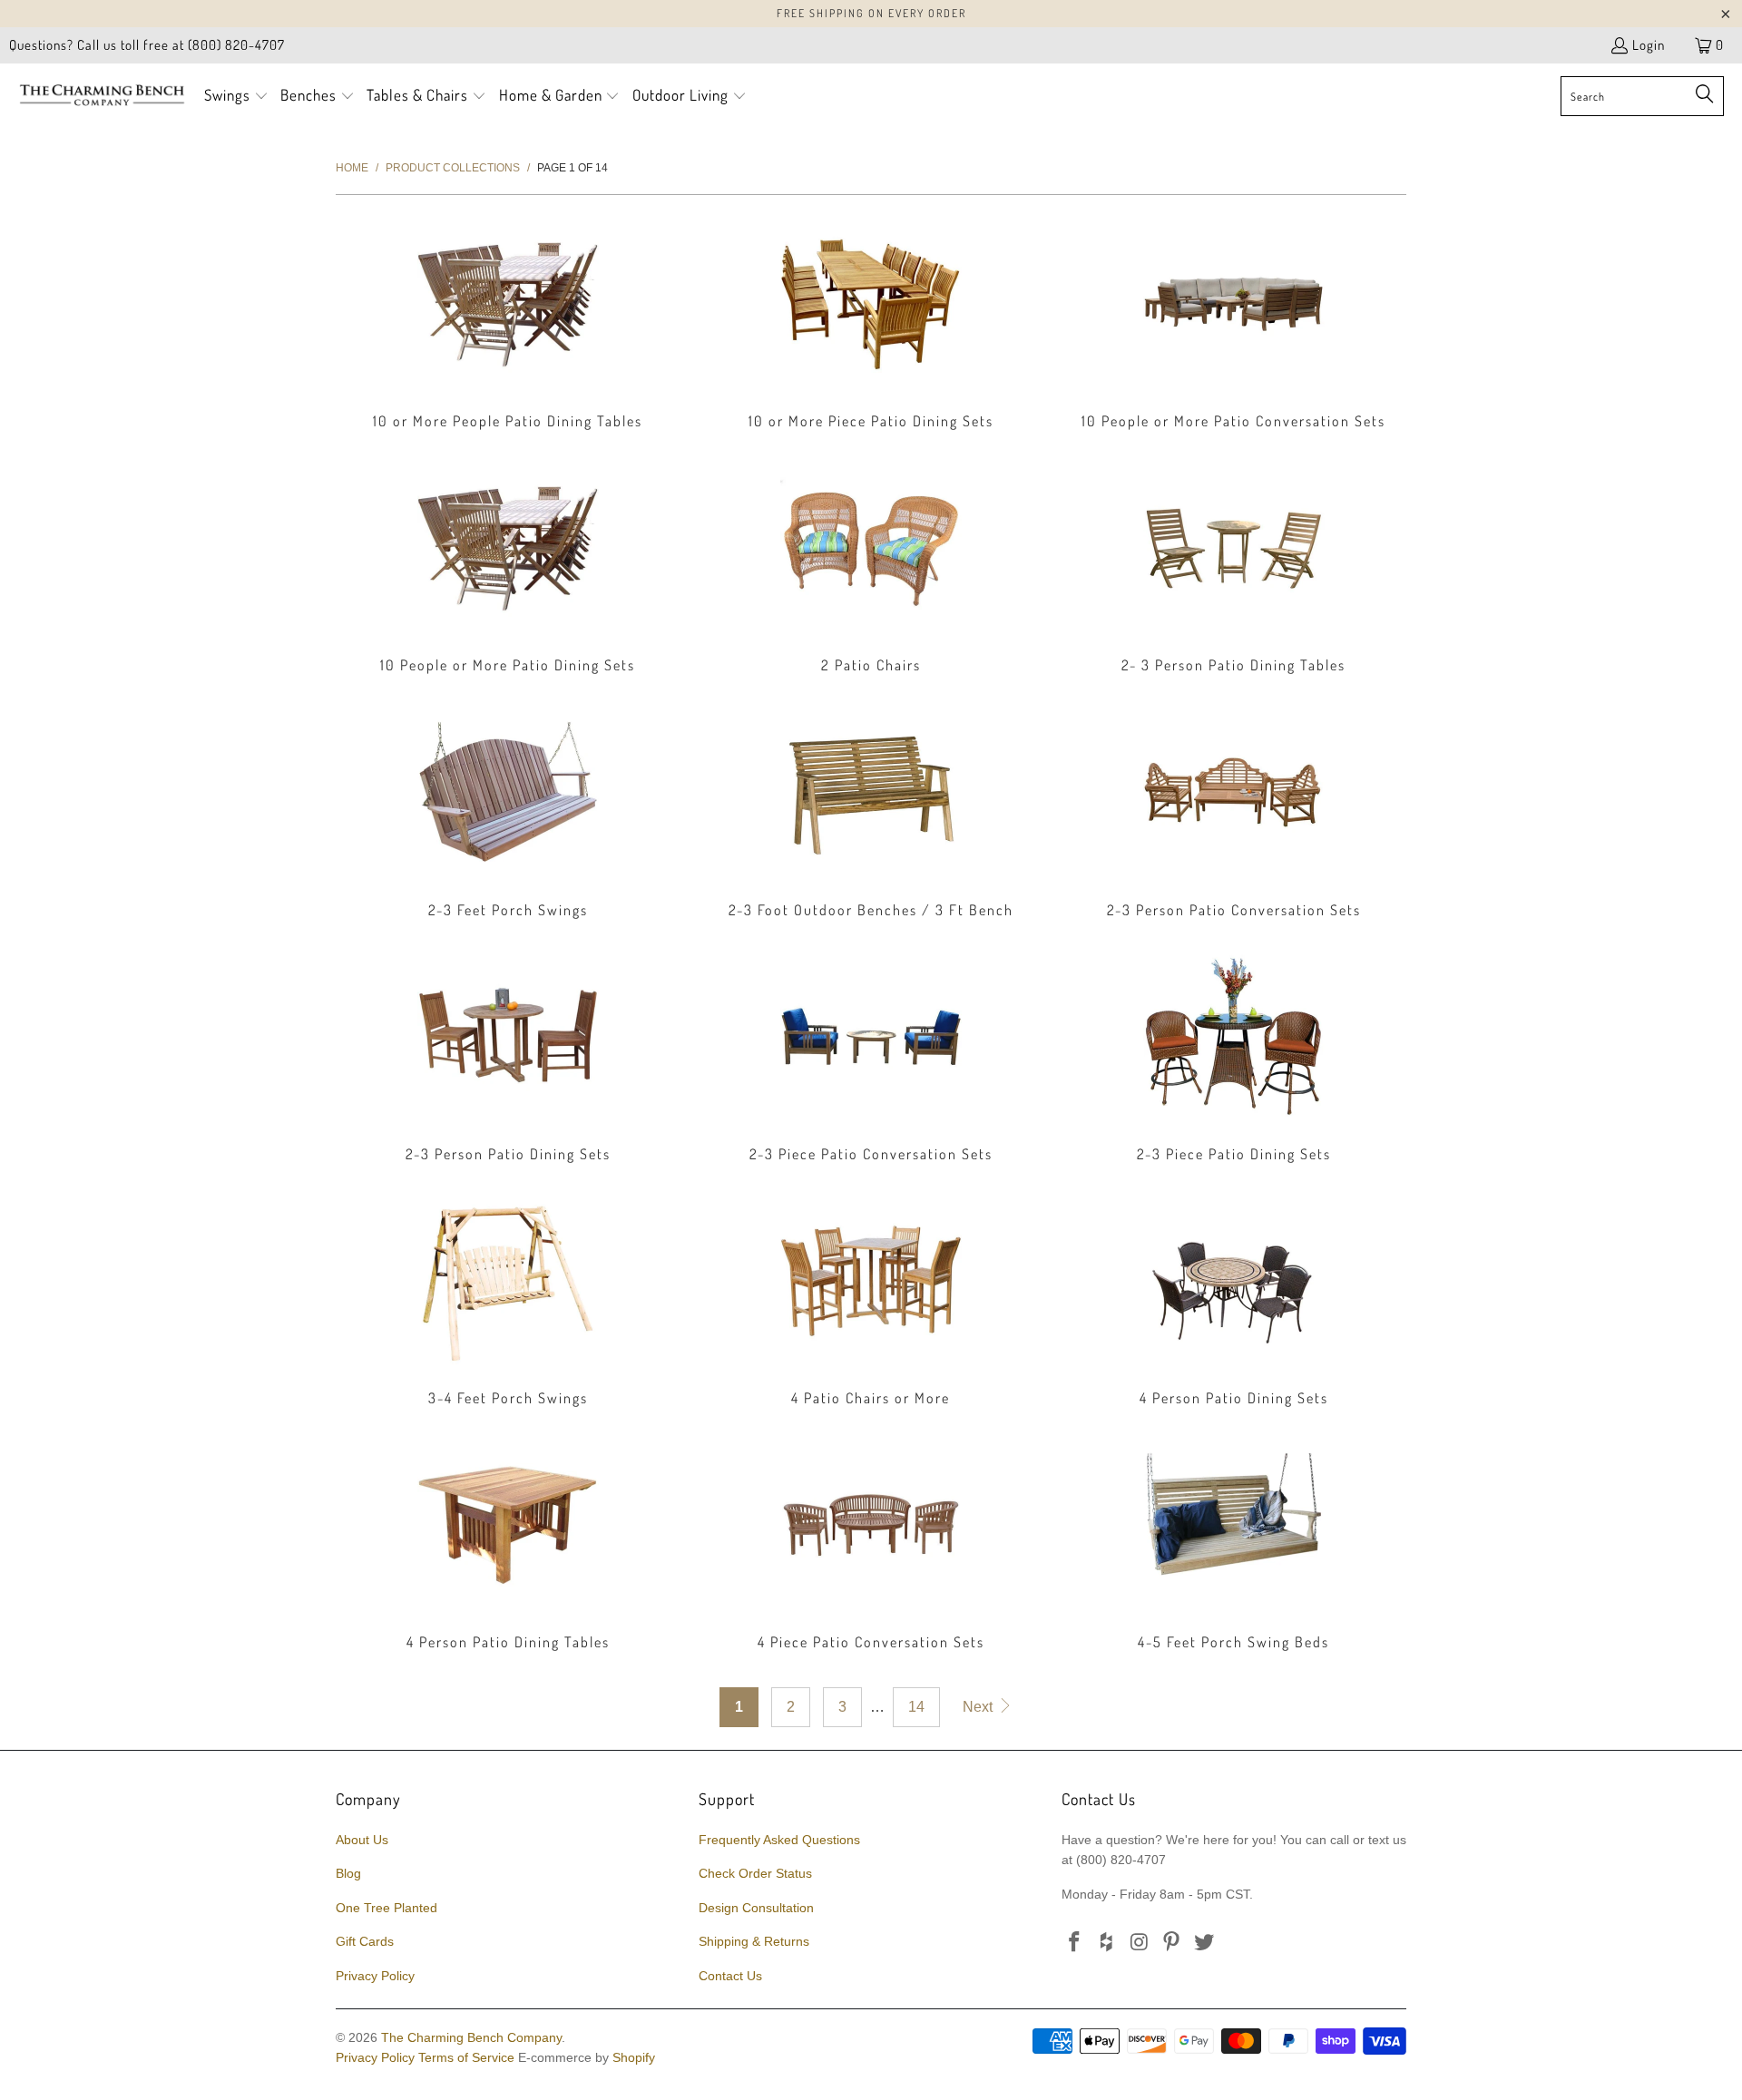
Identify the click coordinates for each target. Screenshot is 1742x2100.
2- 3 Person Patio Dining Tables (1234, 568)
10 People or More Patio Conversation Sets (1234, 324)
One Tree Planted (387, 1908)
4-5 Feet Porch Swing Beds (1234, 1545)
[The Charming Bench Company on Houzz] (1108, 1943)
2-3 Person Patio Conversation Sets (1234, 813)
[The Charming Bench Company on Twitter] (1205, 1943)
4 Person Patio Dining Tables (508, 1545)
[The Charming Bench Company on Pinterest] (1172, 1943)
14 (916, 1707)
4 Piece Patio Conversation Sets (871, 1545)
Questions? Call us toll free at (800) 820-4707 (147, 45)
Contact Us (730, 1976)
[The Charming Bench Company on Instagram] (1140, 1943)
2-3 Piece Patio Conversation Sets (871, 1057)
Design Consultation (756, 1908)
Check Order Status (755, 1873)
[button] (236, 97)
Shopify (634, 2057)
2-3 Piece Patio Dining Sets (1234, 1057)
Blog (348, 1873)
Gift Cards (365, 1941)
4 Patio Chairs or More (871, 1301)
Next (979, 1707)
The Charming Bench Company (471, 2037)
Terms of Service (466, 2057)
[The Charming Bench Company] (102, 96)
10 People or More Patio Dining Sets (508, 568)
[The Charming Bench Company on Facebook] (1075, 1943)
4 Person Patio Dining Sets (1234, 1301)
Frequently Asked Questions (779, 1840)
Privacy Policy (375, 1976)
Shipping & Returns (754, 1941)
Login (1649, 45)
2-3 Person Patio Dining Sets (508, 1057)
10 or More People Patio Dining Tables (508, 324)
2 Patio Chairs (871, 568)
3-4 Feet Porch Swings (508, 1301)
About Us (362, 1840)
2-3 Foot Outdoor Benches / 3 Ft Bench (871, 813)
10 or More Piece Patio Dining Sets (871, 324)
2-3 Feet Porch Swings (508, 813)
